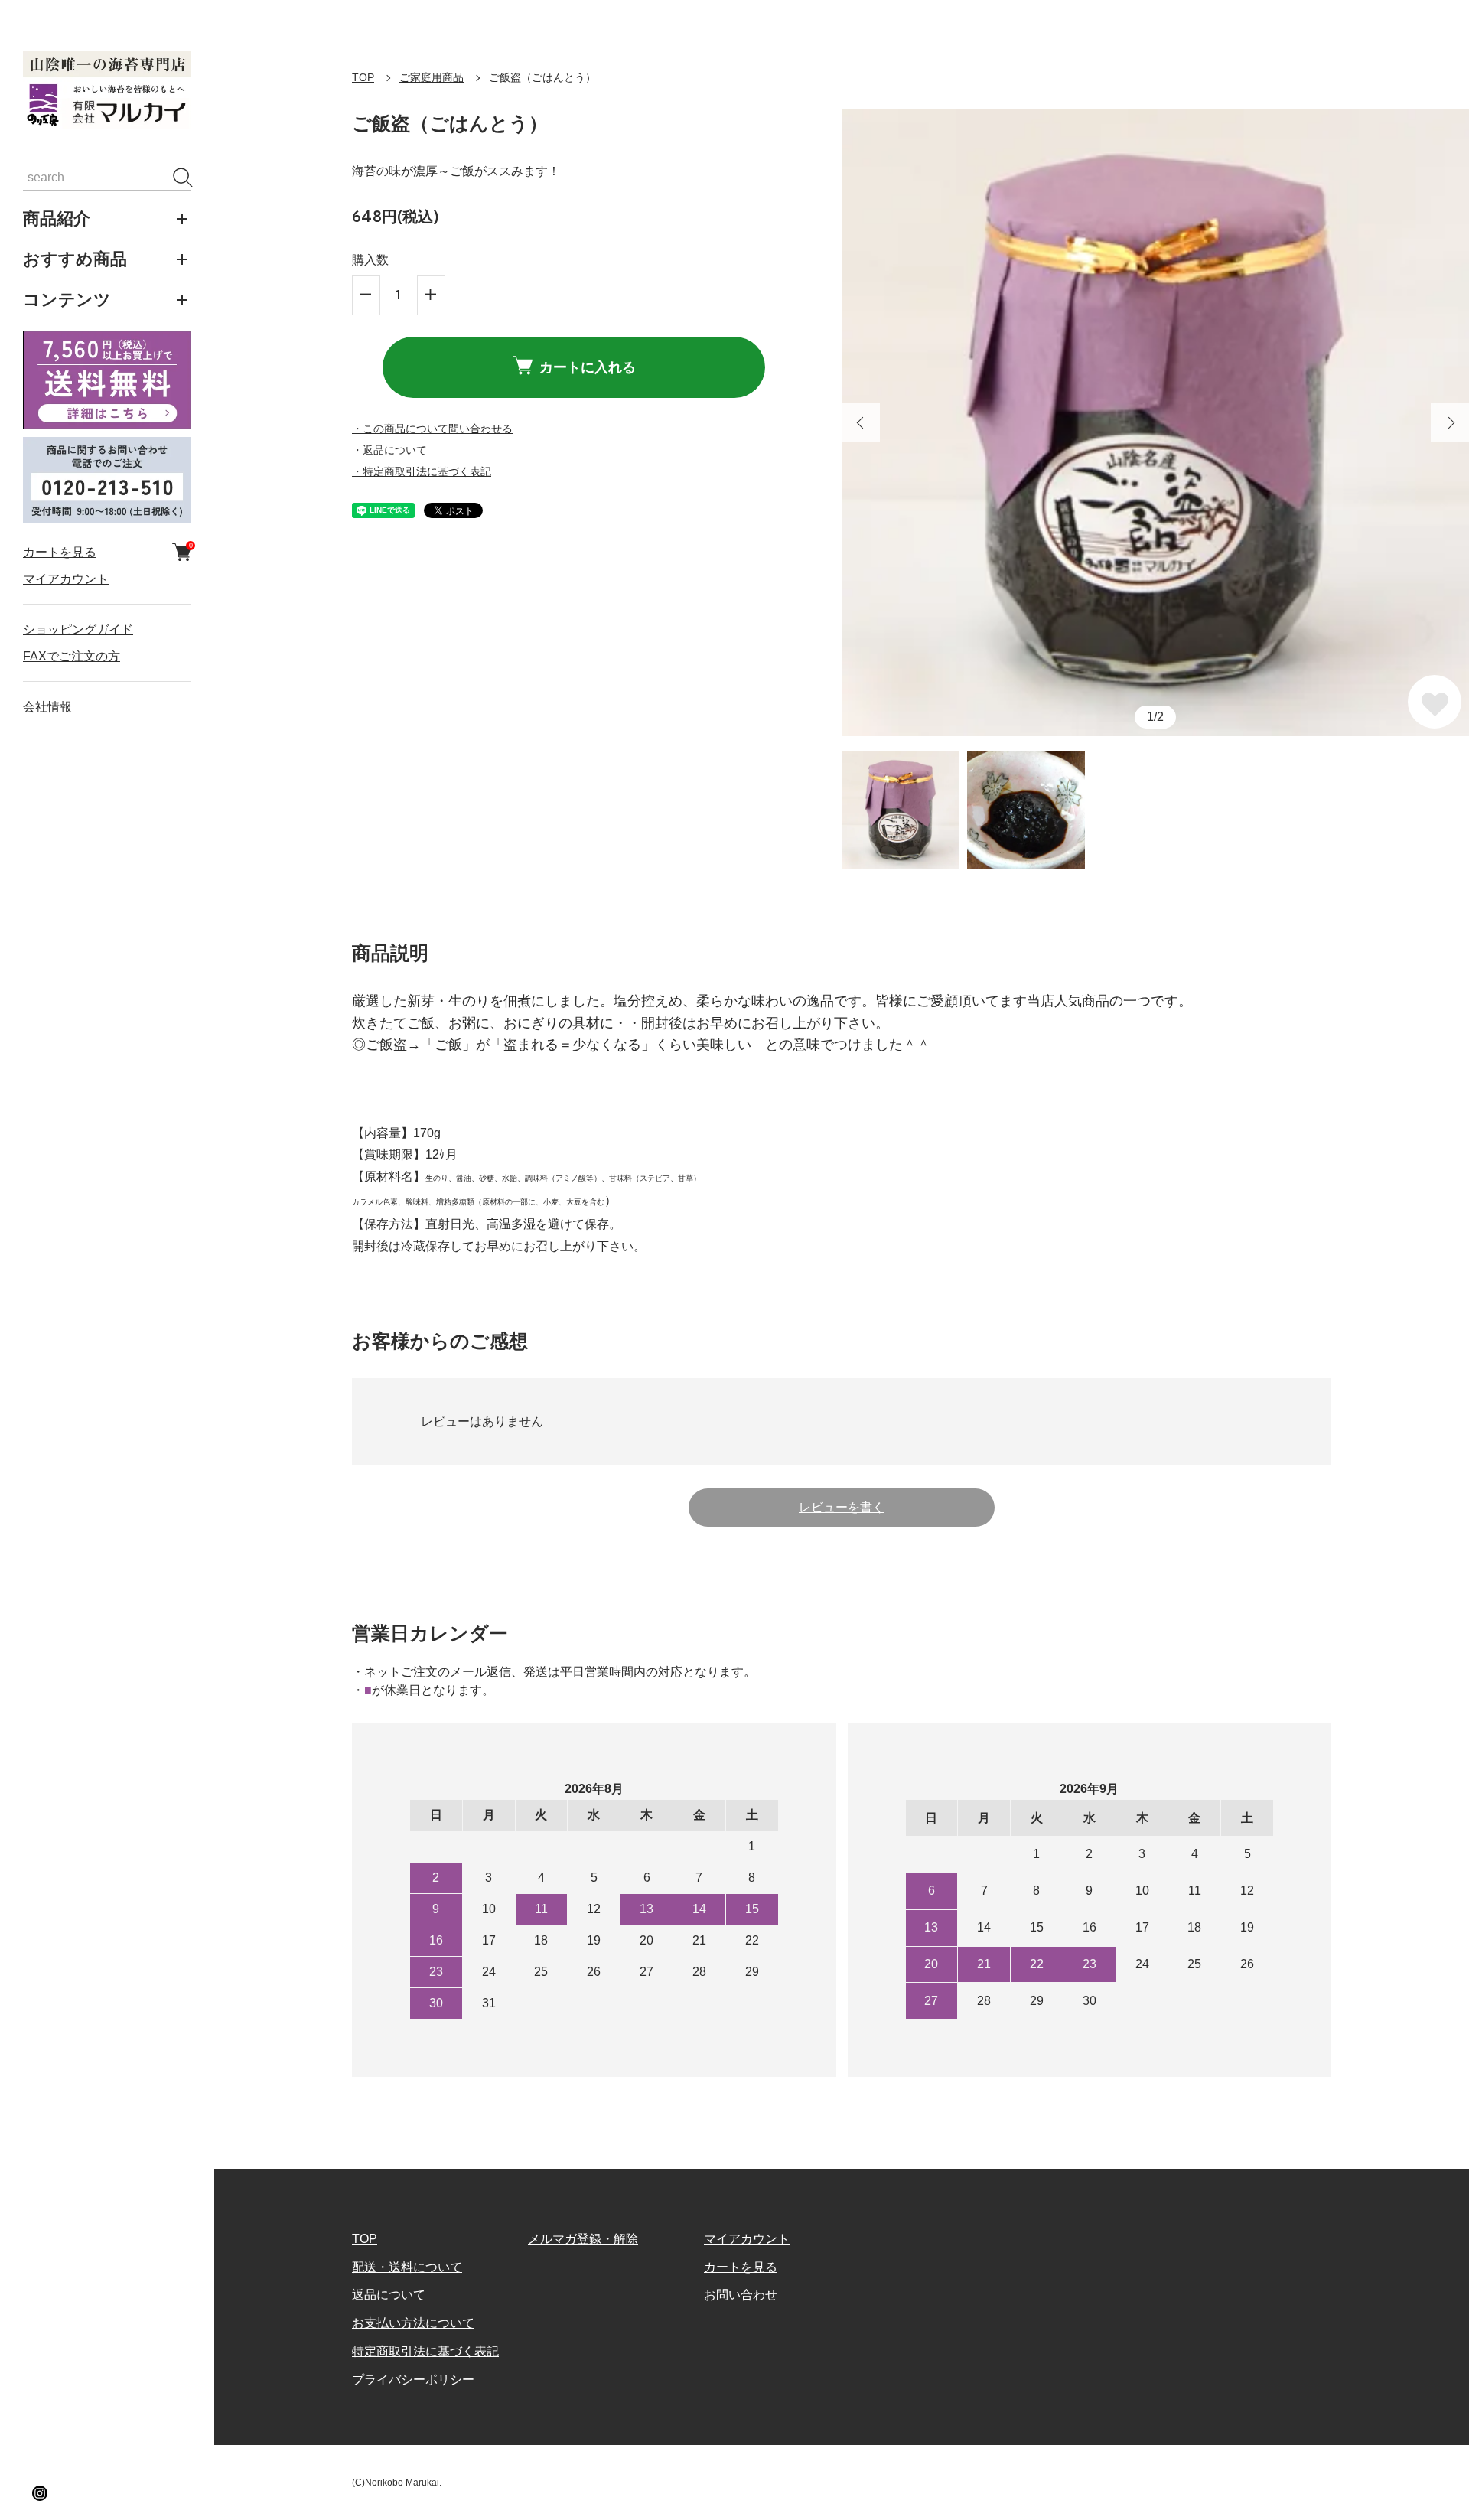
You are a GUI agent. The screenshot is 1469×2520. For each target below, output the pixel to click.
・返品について (389, 450)
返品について (389, 2295)
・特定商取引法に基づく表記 (422, 471)
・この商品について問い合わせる (432, 429)
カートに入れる (588, 367)
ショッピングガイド (78, 629)
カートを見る (107, 551)
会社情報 (47, 707)
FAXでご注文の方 (72, 657)
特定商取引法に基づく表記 (425, 2351)
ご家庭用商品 (432, 77)
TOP (363, 77)
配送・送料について (407, 2267)
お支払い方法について (413, 2323)
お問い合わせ (741, 2295)
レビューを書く (842, 1507)
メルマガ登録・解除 (583, 2239)
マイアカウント (66, 579)
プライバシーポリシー (413, 2380)
